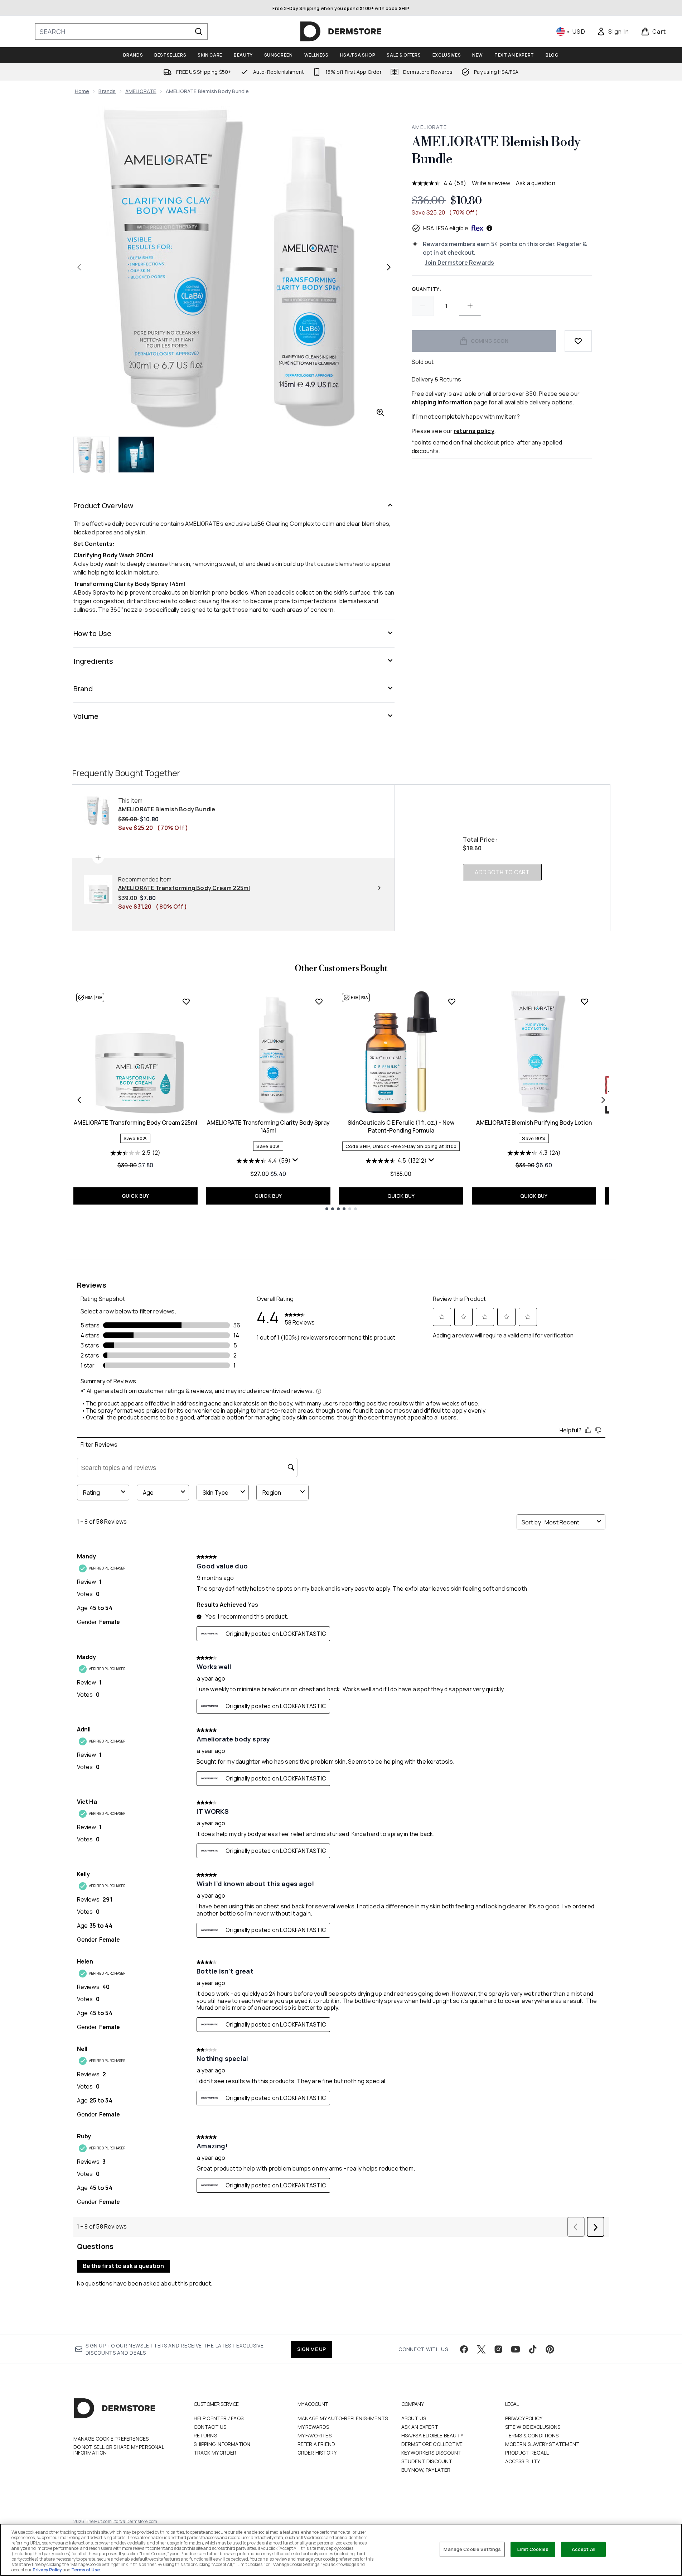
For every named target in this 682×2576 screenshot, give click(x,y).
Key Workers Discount (432, 2453)
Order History (317, 2453)
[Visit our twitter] (481, 2349)
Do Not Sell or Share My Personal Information (119, 2450)
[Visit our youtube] (516, 2349)
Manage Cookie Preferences (111, 2439)
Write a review (491, 183)
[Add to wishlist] (578, 341)
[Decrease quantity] (423, 306)
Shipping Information (222, 2444)
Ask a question (536, 183)
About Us (414, 2418)
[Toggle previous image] (79, 267)
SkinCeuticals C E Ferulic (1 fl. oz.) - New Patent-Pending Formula (401, 1126)
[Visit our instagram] (498, 2349)
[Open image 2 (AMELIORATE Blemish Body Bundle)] (136, 455)
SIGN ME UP (312, 2349)
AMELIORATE (141, 91)
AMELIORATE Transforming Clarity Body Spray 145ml (268, 1126)
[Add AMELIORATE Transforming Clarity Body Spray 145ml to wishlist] (319, 1001)
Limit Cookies (533, 2549)
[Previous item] (79, 1100)
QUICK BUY (136, 1196)
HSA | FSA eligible (446, 228)
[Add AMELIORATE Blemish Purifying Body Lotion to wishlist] (585, 1001)
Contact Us (210, 2427)
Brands (107, 91)
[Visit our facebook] (464, 2349)
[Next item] (603, 1100)
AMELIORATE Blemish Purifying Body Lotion (534, 1123)
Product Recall (527, 2453)
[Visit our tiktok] (533, 2349)
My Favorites (315, 2435)
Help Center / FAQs (219, 2418)
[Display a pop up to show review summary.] (296, 1162)
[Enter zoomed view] (380, 412)
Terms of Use (86, 2570)
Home (82, 91)
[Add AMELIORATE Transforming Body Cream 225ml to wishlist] (186, 1001)
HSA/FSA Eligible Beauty (432, 2435)
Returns (205, 2435)
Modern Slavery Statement (543, 2444)
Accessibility (523, 2461)
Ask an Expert (420, 2427)
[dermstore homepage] (341, 32)
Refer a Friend (316, 2444)
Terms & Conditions (532, 2435)
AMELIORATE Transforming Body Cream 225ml (136, 1123)
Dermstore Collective (432, 2444)
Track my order (215, 2453)
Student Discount (427, 2461)
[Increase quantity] (470, 306)
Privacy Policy (524, 2418)
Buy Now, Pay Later (426, 2470)
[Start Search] (199, 32)
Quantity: (427, 289)
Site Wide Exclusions (533, 2427)
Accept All (584, 2549)
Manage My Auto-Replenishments (343, 2418)
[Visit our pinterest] (550, 2349)
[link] (613, 32)
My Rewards (313, 2427)
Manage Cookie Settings (472, 2549)
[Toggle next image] (389, 267)
